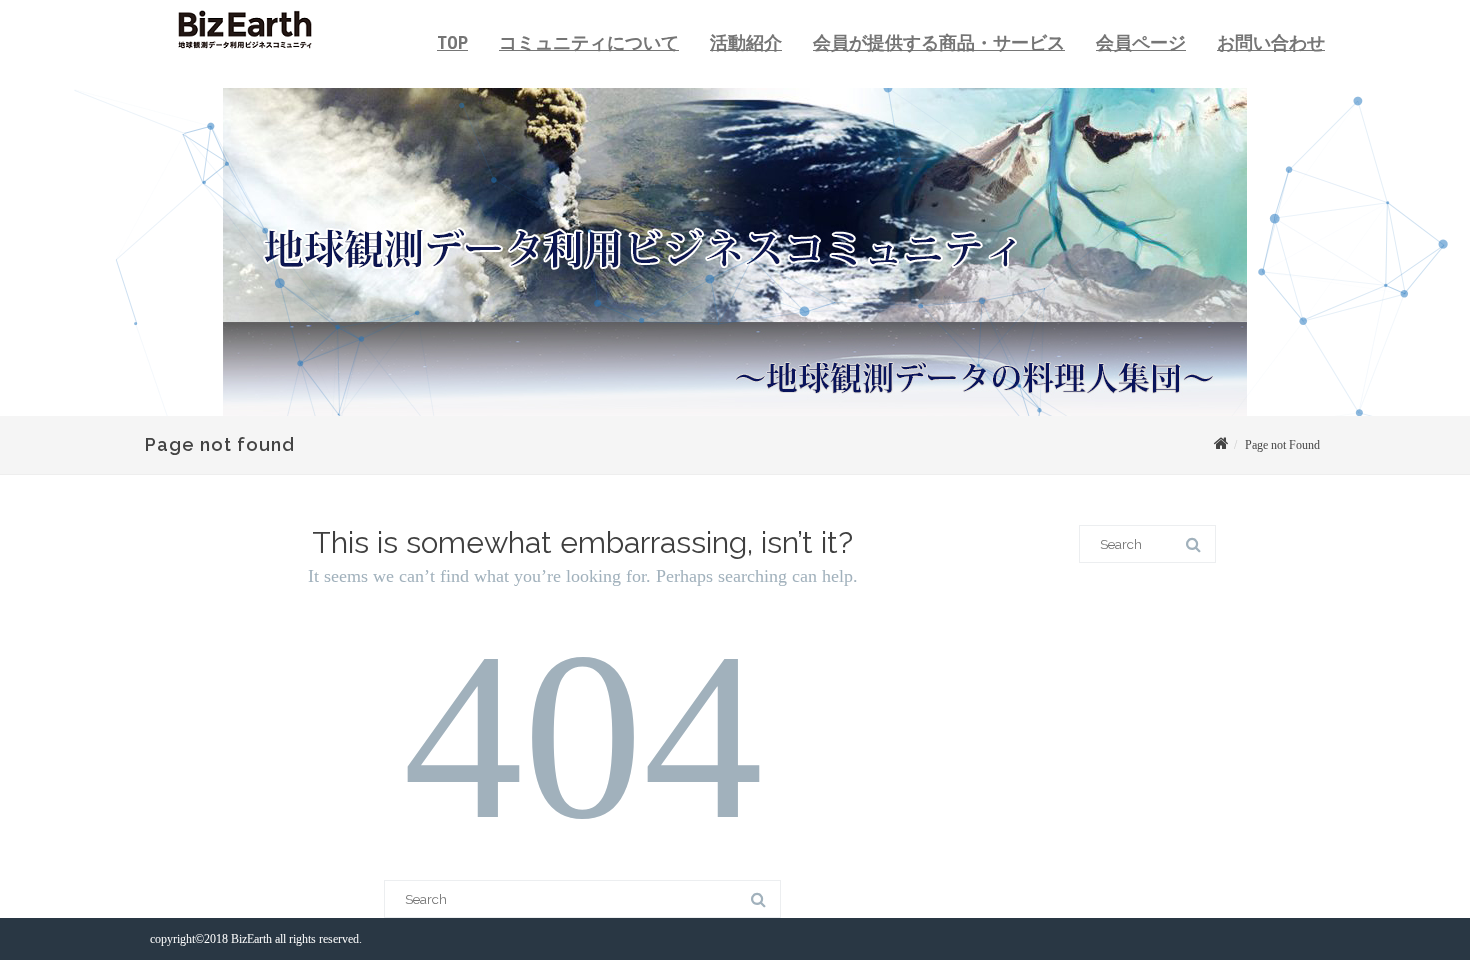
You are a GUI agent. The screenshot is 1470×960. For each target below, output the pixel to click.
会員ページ (1141, 42)
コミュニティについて (589, 42)
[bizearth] (240, 56)
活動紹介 (746, 42)
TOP (452, 42)
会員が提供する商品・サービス (939, 42)
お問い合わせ (1271, 42)
